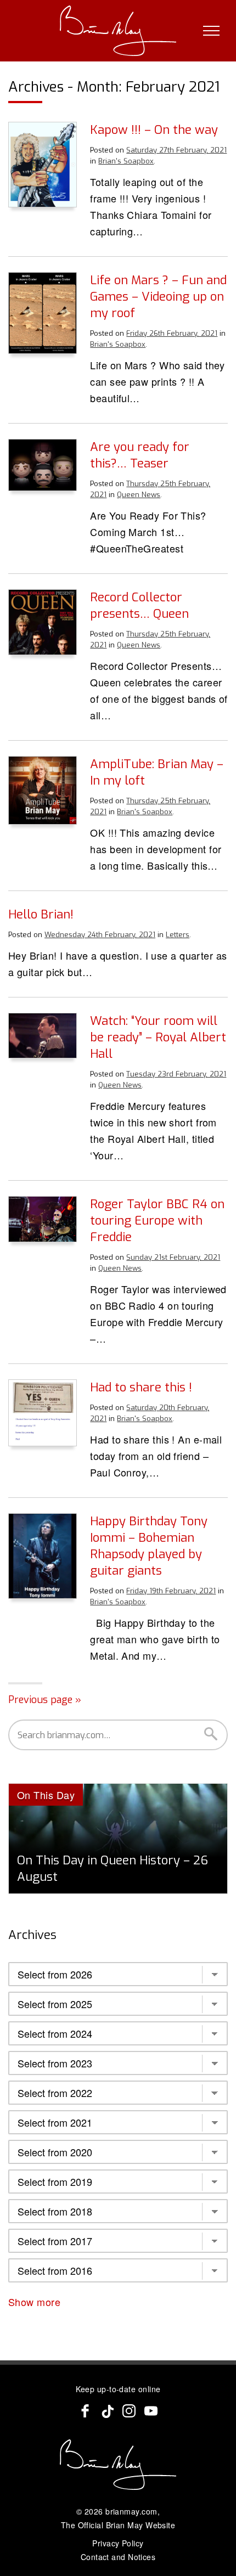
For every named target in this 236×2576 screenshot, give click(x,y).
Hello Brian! (41, 914)
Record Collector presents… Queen (139, 605)
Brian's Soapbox (126, 161)
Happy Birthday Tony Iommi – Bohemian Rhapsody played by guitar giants (149, 1546)
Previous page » (45, 1700)
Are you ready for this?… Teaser (140, 455)
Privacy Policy (118, 2543)
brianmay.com (131, 2511)
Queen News (139, 495)
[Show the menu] (211, 31)
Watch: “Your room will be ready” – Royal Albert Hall (158, 1037)
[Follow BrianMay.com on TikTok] (107, 2411)
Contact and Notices (118, 2557)
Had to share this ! (141, 1387)
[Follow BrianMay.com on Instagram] (129, 2411)
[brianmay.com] (118, 31)
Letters (178, 935)
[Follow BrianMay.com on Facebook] (85, 2411)
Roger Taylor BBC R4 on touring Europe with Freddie (157, 1221)
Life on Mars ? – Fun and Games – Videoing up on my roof (158, 297)
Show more (36, 2302)
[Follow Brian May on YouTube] (151, 2411)
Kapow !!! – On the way (154, 130)
